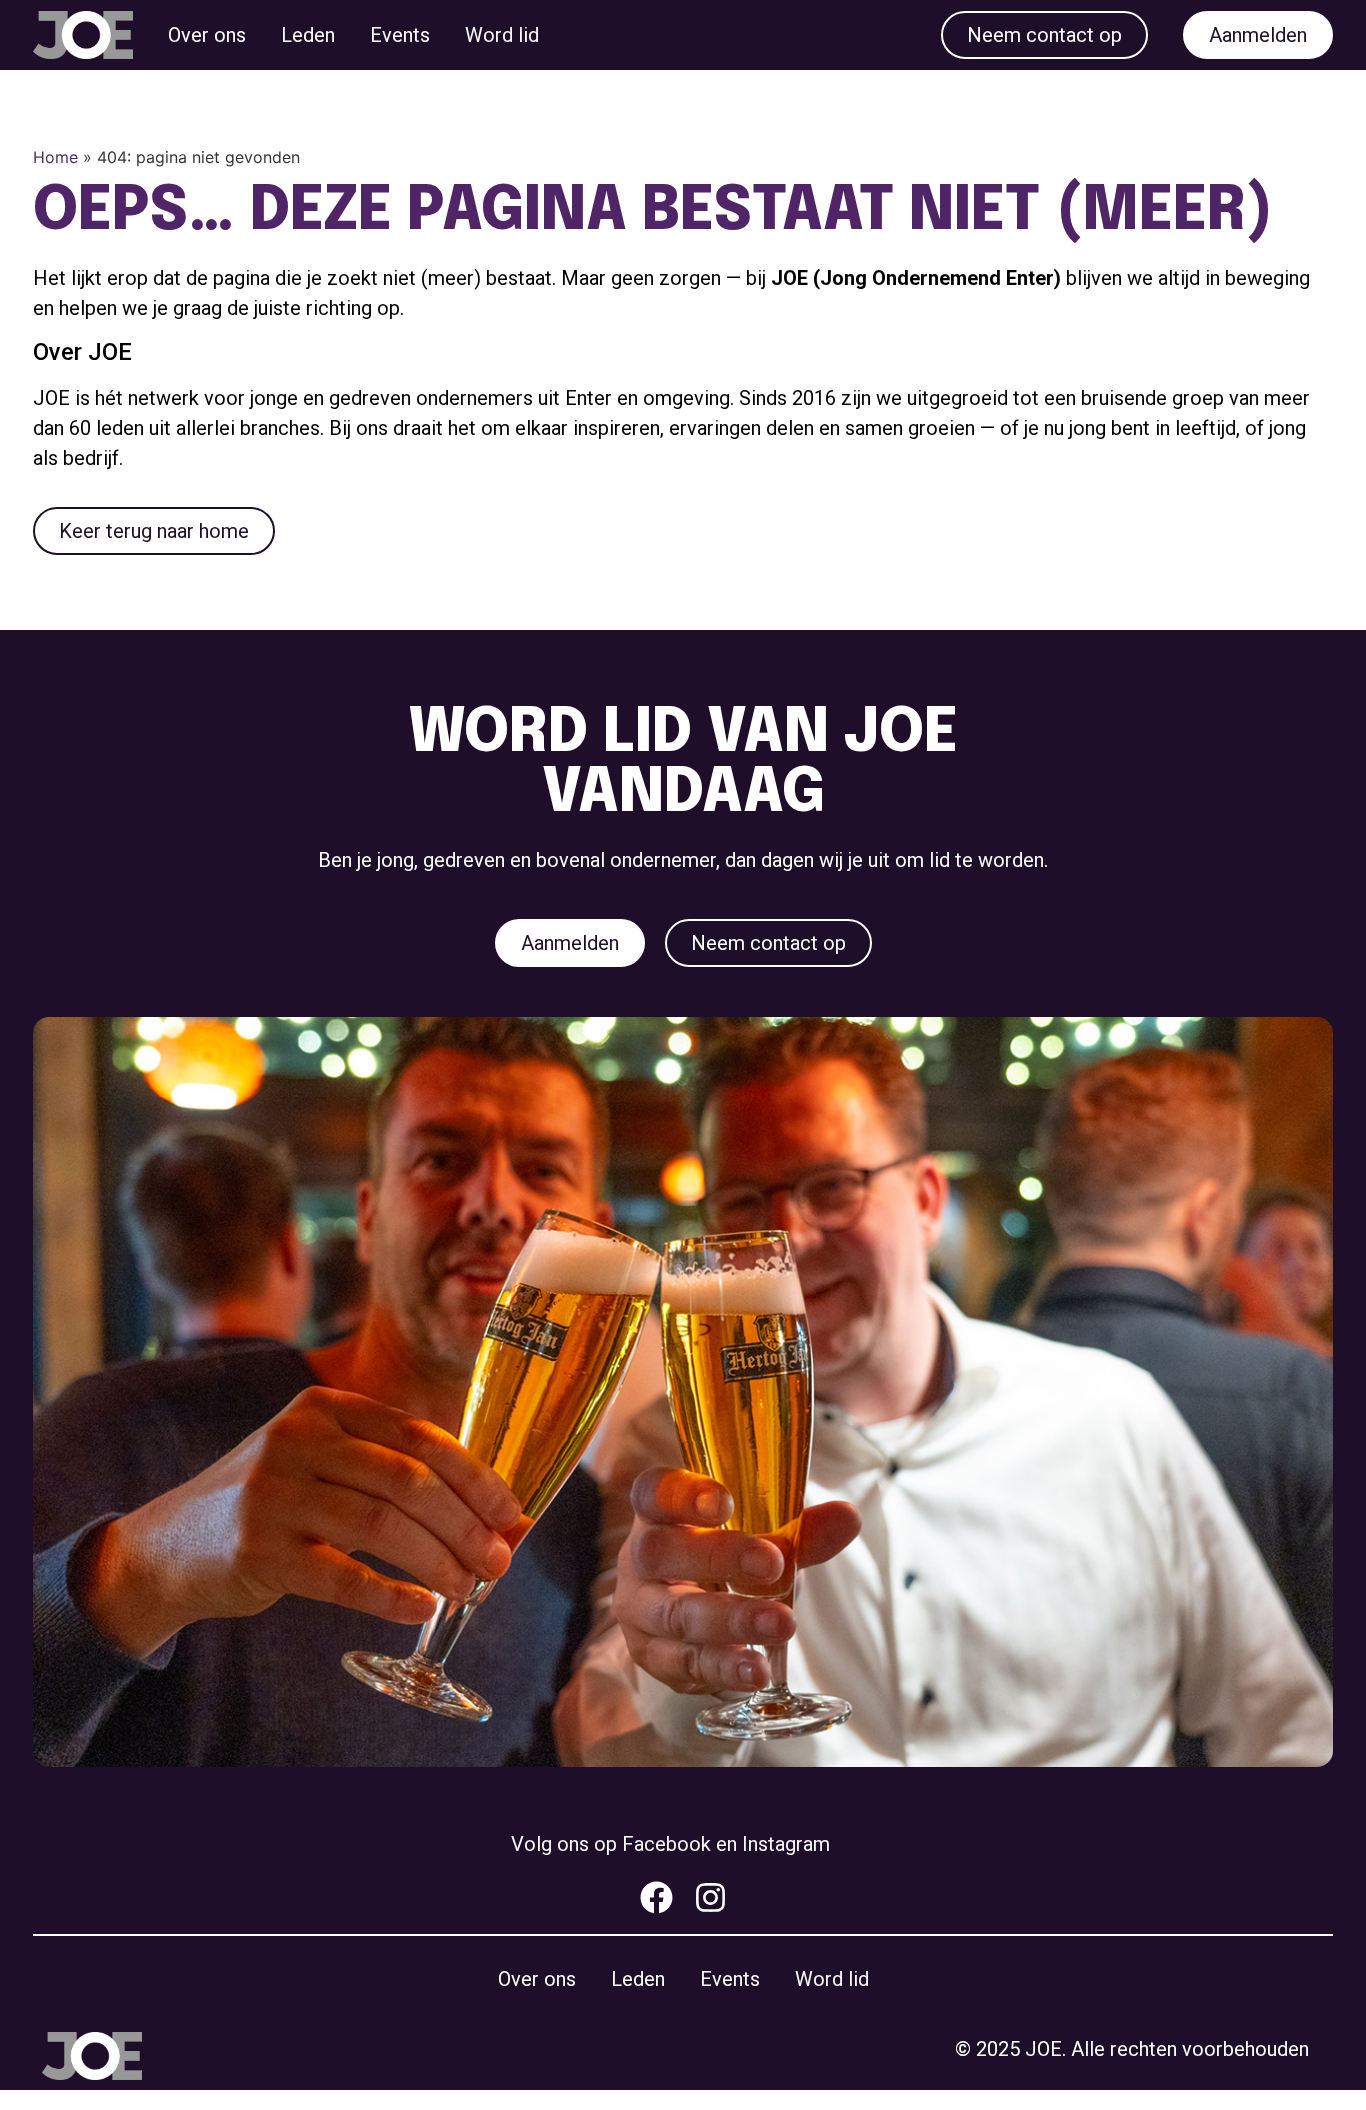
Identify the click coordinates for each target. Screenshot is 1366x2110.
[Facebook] (656, 1897)
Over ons (207, 35)
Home (55, 157)
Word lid (502, 35)
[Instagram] (710, 1897)
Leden (308, 35)
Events (400, 35)
